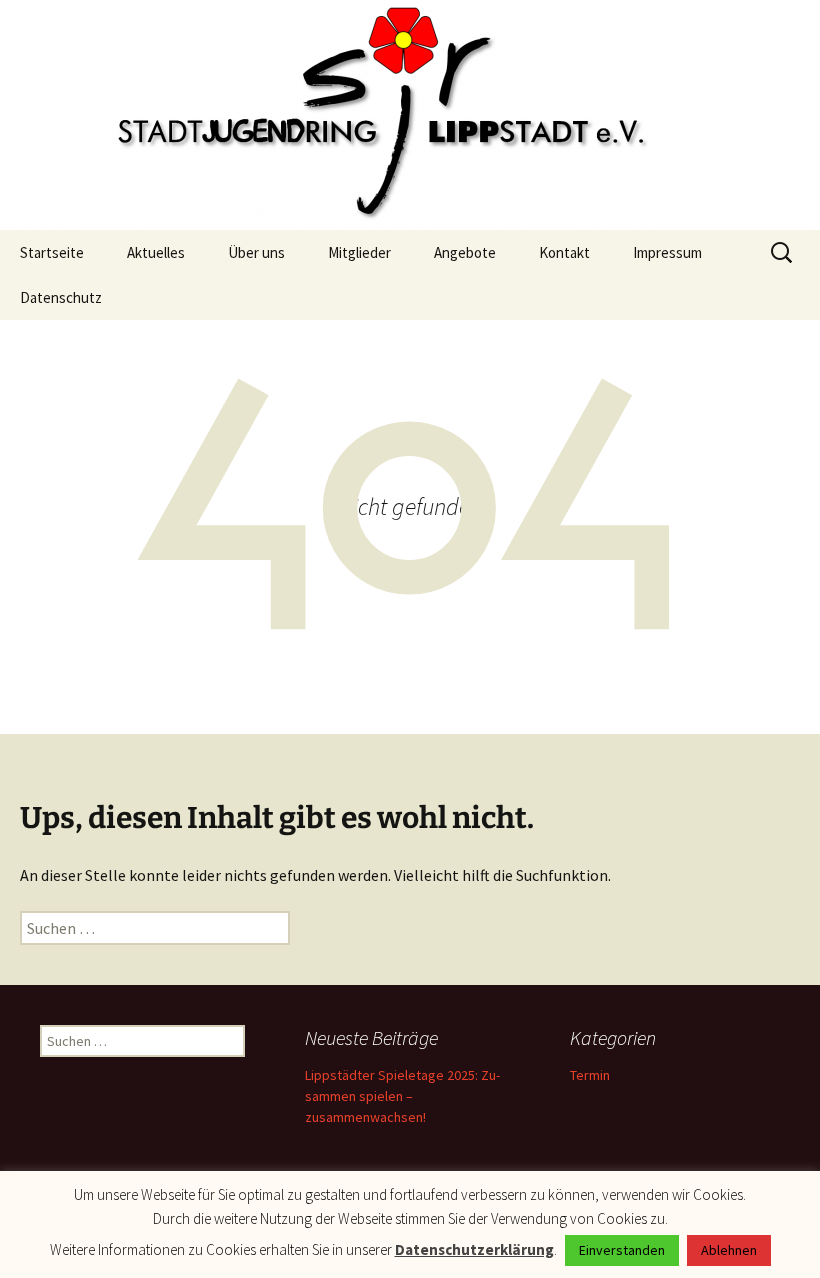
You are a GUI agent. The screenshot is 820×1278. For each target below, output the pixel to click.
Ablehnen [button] (729, 1250)
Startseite (52, 252)
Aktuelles (156, 252)
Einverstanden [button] (622, 1250)
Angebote (465, 252)
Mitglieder (359, 252)
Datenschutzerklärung (474, 1249)
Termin (590, 1075)
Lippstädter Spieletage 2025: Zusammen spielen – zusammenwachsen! (402, 1096)
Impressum (667, 252)
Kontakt (564, 252)
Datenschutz (61, 297)
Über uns (256, 252)
